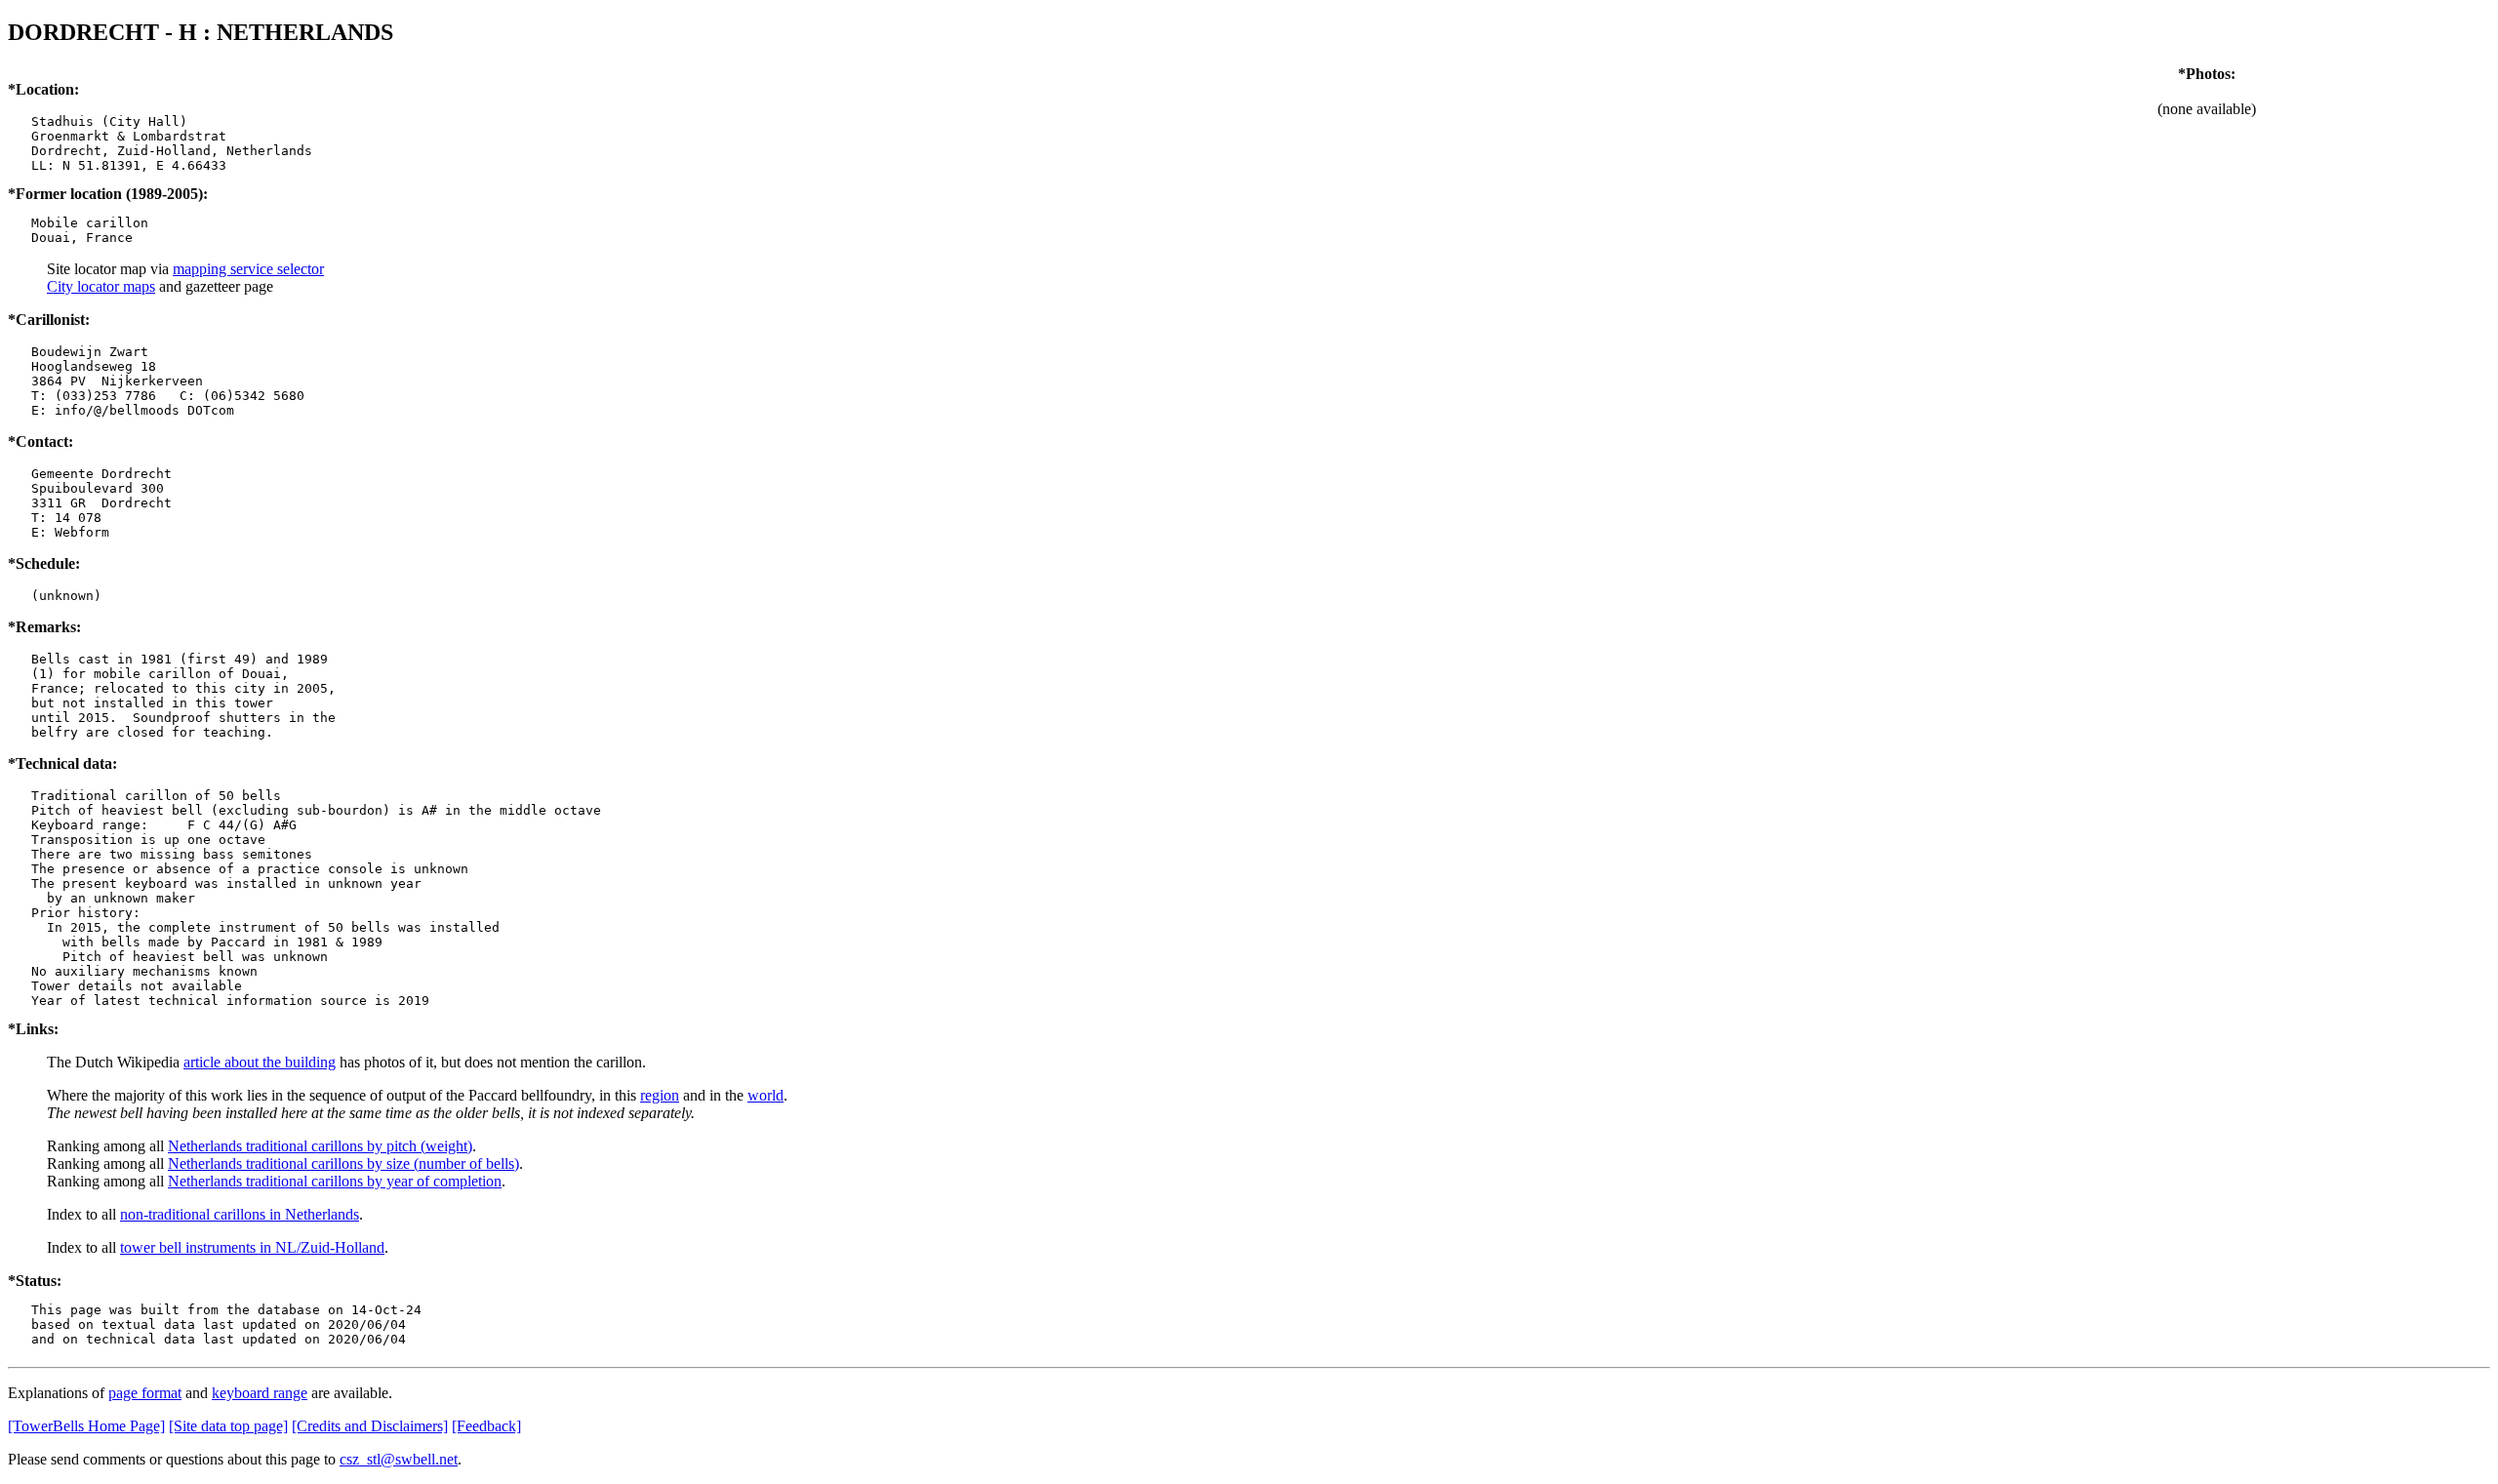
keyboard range (260, 1393)
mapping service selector (248, 269)
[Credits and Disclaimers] (370, 1426)
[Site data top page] (228, 1426)
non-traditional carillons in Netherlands (240, 1214)
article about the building (260, 1062)
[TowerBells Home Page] (86, 1426)
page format (145, 1393)
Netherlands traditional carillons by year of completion (335, 1181)
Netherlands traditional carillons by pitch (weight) (320, 1146)
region (660, 1095)
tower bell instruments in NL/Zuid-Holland (252, 1247)
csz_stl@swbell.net (399, 1459)
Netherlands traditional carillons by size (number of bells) (343, 1163)
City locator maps (101, 286)
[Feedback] (486, 1426)
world (766, 1095)
